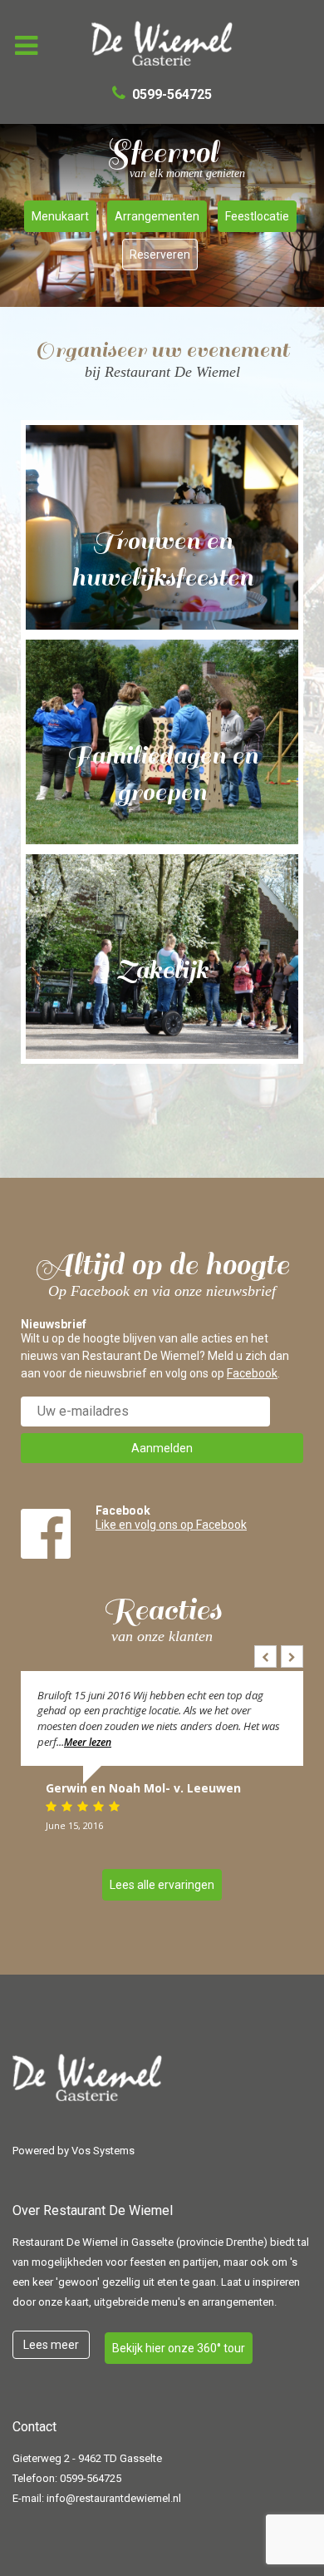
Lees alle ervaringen (162, 1885)
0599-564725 (91, 2478)
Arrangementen (157, 216)
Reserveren (160, 255)
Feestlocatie (257, 216)
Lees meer (51, 2345)
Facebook (252, 1373)
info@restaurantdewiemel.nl (114, 2498)
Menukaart (60, 216)
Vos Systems (103, 2151)
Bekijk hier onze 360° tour (179, 2348)
